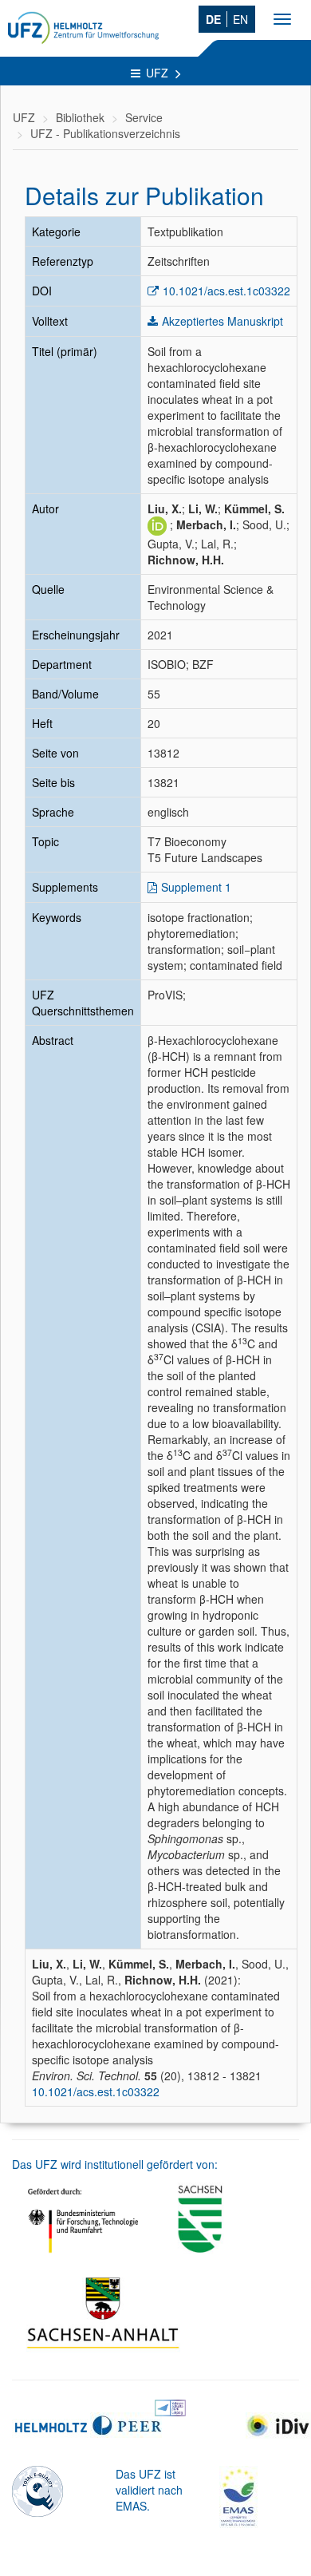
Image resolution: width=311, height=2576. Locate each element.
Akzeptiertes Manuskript (222, 321)
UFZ (159, 73)
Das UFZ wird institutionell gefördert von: (115, 2164)
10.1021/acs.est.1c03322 (226, 291)
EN (240, 19)
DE (213, 19)
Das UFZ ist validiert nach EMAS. (149, 2490)
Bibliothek (80, 117)
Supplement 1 (196, 887)
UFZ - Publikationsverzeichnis (105, 133)
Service (144, 117)
